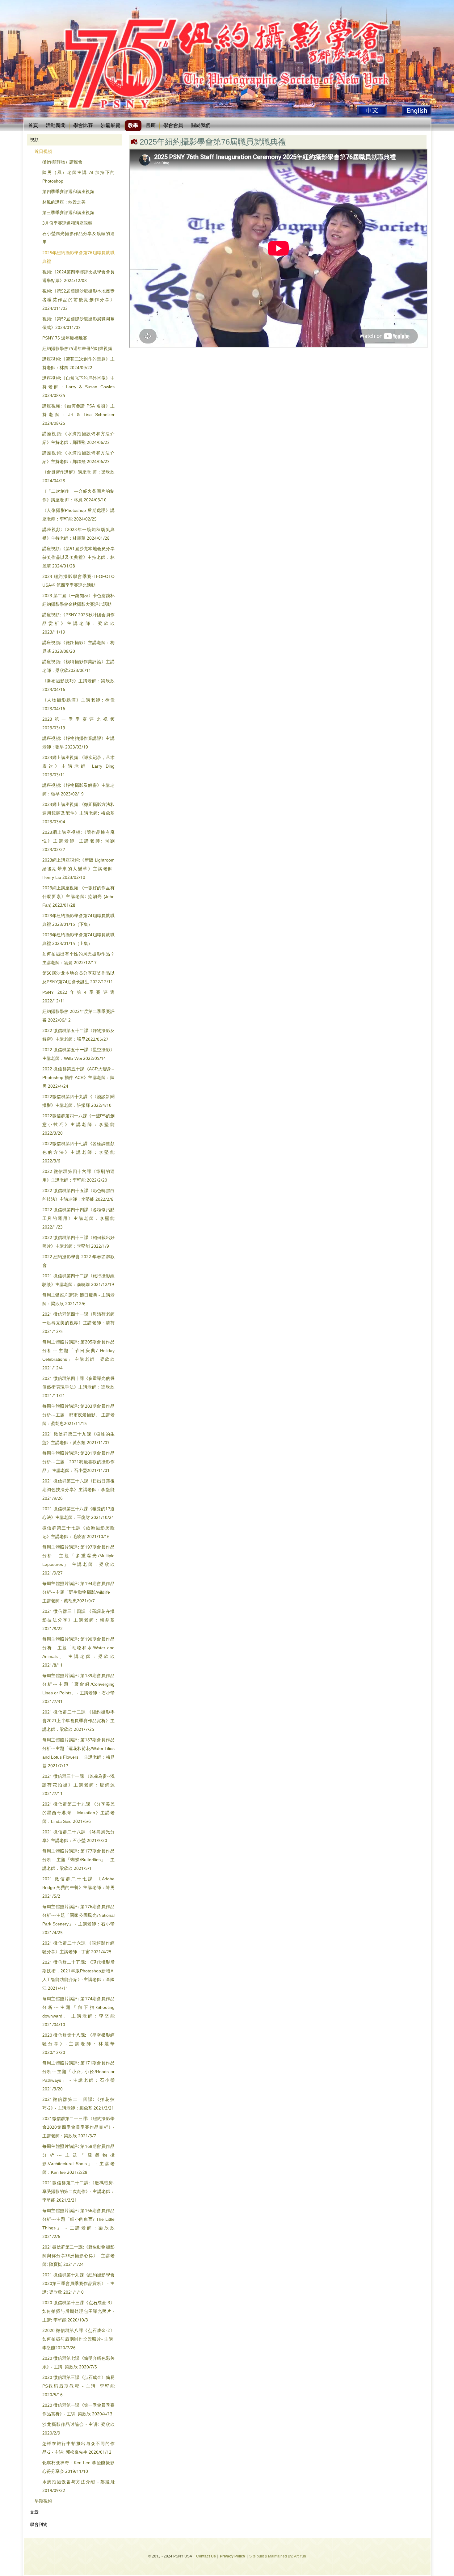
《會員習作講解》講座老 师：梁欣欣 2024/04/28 (78, 477)
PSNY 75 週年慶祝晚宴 (65, 338)
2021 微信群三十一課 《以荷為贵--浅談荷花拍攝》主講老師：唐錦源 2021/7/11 (78, 1785)
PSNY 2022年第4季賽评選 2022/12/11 (78, 997)
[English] (417, 115)
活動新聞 (56, 126)
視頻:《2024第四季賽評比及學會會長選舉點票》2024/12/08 (78, 276)
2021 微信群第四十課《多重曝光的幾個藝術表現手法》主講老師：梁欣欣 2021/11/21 (78, 1387)
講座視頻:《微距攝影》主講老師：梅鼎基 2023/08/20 (78, 647)
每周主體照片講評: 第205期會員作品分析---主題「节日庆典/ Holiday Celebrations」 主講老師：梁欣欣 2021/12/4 (78, 1355)
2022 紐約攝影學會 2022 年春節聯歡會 (78, 1261)
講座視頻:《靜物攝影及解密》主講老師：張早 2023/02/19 (78, 790)
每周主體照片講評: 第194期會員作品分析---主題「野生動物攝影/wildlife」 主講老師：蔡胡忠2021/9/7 (78, 1592)
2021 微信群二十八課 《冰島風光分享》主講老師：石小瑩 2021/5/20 (78, 1836)
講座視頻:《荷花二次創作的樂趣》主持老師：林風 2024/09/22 (78, 364)
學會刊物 (39, 2525)
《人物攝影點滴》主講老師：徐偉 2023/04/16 (78, 705)
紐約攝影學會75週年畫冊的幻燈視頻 (77, 349)
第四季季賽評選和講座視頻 (68, 192)
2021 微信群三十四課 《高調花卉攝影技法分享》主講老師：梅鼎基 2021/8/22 (78, 1620)
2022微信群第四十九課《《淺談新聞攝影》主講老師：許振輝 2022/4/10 (78, 1101)
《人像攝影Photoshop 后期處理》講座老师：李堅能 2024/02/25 (78, 515)
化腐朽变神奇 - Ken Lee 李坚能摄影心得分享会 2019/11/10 (78, 2467)
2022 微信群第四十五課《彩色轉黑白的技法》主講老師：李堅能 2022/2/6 (78, 1195)
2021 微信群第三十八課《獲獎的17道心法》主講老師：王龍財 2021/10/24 (78, 1513)
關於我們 (201, 126)
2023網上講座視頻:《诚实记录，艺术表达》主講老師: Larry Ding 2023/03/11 (78, 766)
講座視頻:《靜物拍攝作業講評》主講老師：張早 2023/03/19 (78, 743)
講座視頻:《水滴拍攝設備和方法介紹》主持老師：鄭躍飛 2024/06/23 (78, 438)
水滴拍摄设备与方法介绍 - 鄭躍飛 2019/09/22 (78, 2486)
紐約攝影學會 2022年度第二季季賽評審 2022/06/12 (78, 1016)
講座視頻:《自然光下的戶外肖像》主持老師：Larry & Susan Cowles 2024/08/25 (78, 387)
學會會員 (173, 126)
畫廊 (151, 126)
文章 (34, 2512)
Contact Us (206, 2557)
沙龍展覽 (111, 126)
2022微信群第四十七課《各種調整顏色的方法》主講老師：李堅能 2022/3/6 (78, 1153)
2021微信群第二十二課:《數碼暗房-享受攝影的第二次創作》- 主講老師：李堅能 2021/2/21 (78, 2192)
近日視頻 (43, 152)
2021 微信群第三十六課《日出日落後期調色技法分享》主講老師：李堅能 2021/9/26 (78, 1490)
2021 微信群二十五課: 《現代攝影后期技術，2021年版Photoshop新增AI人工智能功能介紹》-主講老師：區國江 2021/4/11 (78, 1975)
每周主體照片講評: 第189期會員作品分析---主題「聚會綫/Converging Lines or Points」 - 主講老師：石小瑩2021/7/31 (78, 1689)
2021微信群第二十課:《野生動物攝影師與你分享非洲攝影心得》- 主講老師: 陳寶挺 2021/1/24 (78, 2256)
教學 (133, 126)
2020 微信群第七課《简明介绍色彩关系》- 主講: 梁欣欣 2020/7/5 (78, 2363)
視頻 (34, 140)
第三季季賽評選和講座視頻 (68, 213)
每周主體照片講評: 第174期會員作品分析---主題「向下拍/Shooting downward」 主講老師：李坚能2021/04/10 (78, 2012)
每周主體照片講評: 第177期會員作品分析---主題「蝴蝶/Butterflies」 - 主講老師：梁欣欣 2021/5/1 (78, 1860)
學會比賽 (83, 126)
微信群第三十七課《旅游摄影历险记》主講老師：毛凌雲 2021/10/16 (78, 1533)
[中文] (372, 115)
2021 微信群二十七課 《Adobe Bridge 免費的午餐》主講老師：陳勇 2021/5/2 (78, 1888)
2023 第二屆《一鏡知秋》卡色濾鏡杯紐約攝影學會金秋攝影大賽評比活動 (78, 600)
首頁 (33, 126)
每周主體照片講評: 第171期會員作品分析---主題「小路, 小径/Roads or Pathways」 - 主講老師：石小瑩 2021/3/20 (78, 2076)
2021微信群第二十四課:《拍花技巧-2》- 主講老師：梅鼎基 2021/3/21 (78, 2104)
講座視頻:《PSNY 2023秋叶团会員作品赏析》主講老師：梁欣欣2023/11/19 (78, 624)
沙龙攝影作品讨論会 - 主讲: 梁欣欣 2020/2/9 (78, 2429)
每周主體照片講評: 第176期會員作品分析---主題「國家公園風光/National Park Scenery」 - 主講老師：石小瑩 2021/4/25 (78, 1920)
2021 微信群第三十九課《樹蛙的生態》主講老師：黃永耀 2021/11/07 (78, 1439)
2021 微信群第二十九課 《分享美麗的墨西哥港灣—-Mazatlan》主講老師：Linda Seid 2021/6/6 (78, 1813)
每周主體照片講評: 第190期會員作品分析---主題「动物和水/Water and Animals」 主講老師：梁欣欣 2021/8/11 (78, 1652)
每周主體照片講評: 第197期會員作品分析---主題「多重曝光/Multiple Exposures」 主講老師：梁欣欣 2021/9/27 (78, 1560)
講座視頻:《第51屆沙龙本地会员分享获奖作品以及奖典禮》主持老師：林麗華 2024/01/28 (78, 558)
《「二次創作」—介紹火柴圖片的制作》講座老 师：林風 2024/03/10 (78, 496)
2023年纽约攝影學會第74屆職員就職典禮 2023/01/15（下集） (78, 920)
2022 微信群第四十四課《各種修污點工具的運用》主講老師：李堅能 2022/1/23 (78, 1219)
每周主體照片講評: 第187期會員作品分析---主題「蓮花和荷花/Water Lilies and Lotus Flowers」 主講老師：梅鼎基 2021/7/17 (78, 1753)
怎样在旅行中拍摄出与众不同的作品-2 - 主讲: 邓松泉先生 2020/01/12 (78, 2448)
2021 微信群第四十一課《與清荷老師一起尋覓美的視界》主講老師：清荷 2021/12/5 (78, 1323)
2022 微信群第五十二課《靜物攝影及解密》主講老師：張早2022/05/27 (78, 1035)
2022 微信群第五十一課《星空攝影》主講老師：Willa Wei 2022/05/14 (78, 1054)
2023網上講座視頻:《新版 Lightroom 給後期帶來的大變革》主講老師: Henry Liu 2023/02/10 (78, 869)
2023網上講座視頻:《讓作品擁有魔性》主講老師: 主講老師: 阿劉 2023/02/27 (78, 841)
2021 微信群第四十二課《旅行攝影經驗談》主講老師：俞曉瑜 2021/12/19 (78, 1280)
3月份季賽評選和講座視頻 (67, 223)
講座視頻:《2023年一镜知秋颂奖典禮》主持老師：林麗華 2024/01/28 (78, 534)
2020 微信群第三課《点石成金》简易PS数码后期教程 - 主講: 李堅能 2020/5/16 (78, 2386)
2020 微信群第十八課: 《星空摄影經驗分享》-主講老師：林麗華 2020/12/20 (78, 2044)
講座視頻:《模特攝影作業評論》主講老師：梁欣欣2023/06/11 (78, 666)
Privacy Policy (233, 2557)
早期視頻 (43, 2501)
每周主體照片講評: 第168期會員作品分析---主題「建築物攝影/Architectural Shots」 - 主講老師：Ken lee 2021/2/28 (78, 2160)
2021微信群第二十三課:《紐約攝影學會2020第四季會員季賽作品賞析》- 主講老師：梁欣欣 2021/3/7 (78, 2127)
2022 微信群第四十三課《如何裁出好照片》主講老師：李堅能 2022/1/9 (78, 1242)
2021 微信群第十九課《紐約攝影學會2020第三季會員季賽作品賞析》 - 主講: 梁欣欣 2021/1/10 (78, 2284)
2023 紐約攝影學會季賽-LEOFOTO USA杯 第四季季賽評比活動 (78, 581)
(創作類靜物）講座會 (62, 162)
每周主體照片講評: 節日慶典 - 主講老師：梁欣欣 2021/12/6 (78, 1300)
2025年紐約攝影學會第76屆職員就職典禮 (78, 257)
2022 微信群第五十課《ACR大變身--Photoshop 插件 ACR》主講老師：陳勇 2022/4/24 (78, 1078)
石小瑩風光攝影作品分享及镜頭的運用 (78, 238)
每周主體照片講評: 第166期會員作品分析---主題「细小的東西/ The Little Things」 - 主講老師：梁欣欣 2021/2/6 (78, 2224)
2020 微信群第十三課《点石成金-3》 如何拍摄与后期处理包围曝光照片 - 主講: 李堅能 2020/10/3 (78, 2312)
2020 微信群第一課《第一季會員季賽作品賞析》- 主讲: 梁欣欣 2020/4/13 (78, 2410)
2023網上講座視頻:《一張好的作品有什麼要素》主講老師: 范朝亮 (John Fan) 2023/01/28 (78, 897)
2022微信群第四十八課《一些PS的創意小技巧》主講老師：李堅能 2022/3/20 (78, 1125)
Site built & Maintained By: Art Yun (278, 2557)
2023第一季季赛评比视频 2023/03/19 (78, 724)
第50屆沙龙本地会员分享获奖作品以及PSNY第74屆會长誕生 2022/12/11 (78, 978)
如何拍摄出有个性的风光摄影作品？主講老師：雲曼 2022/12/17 (78, 959)
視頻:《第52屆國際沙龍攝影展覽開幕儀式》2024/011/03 (78, 323)
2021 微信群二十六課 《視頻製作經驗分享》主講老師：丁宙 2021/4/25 (78, 1948)
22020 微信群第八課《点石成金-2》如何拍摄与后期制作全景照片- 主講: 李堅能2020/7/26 (78, 2339)
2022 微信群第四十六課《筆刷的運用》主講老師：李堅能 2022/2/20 (78, 1176)
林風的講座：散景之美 (64, 202)
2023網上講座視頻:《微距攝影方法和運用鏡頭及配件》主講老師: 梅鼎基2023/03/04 (78, 813)
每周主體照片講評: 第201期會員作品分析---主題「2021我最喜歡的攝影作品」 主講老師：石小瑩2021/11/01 (78, 1462)
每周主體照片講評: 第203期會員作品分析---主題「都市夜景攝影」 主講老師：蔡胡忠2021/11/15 (78, 1415)
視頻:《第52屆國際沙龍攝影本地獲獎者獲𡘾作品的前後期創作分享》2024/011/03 (78, 300)
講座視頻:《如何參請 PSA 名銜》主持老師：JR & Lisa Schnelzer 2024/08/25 (78, 415)
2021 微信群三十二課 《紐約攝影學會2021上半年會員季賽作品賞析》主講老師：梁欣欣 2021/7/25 (78, 1721)
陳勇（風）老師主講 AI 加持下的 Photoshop (78, 177)
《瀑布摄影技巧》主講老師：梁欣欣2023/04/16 (78, 685)
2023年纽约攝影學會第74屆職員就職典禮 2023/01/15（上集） (78, 939)
